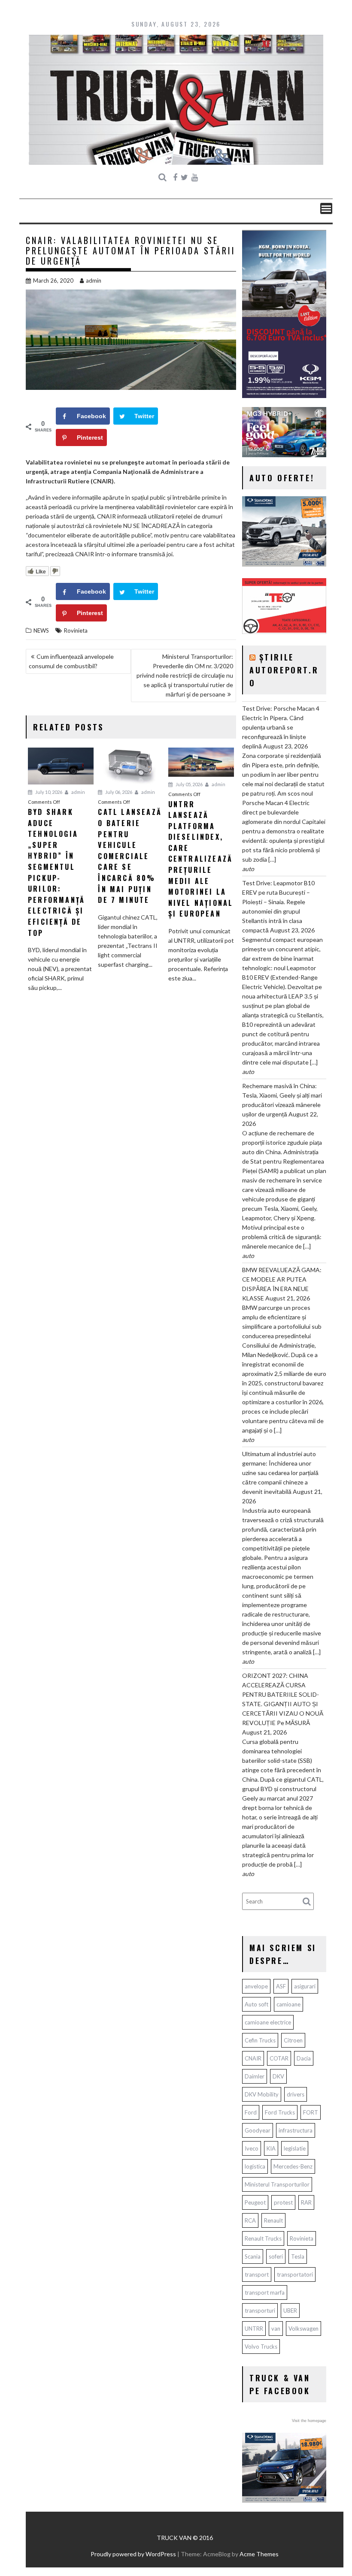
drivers (296, 2094)
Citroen (293, 2040)
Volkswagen (303, 2329)
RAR (306, 2202)
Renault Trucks (263, 2238)
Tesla (298, 2256)
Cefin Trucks (260, 2040)
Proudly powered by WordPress (133, 2554)
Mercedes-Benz (293, 2166)
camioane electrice (268, 2022)
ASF (281, 1986)
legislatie (295, 2148)
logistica (255, 2166)
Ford (251, 2112)
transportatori (295, 2274)
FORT (311, 2112)
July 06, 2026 (118, 792)
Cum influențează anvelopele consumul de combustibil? (71, 661)
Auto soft (256, 2004)
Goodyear (258, 2130)
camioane (288, 2004)
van (276, 2329)
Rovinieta (76, 630)
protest (283, 2202)
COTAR (279, 2058)
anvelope (256, 1986)
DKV (278, 2076)
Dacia (304, 2058)
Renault (273, 2220)
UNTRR (254, 2329)
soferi (276, 2256)
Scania (253, 2256)
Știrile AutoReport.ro (284, 670)
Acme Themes (259, 2554)
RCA (250, 2220)
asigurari (305, 1986)
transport (257, 2274)
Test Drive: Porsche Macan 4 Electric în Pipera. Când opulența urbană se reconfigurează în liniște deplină (281, 727)
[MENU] (326, 208)
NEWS (41, 630)
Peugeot (255, 2202)
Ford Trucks (280, 2112)
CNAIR (253, 2058)
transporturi (260, 2311)
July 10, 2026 (48, 792)
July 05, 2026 (189, 784)
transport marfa (265, 2292)
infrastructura (296, 2130)
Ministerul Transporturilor (277, 2184)
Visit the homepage (309, 2421)
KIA (271, 2148)
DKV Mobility (262, 2094)
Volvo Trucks (261, 2347)
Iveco (252, 2148)
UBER (290, 2311)
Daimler (255, 2076)
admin (94, 281)
